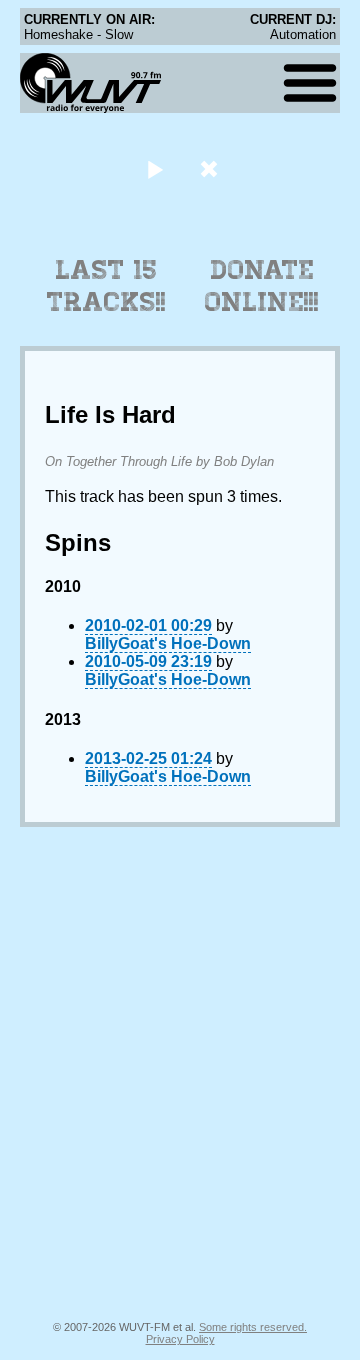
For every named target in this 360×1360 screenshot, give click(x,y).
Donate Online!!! (262, 286)
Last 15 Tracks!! (106, 286)
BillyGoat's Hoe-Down (168, 643)
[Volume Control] (211, 168)
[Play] (154, 168)
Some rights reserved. (253, 1327)
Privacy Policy (180, 1339)
